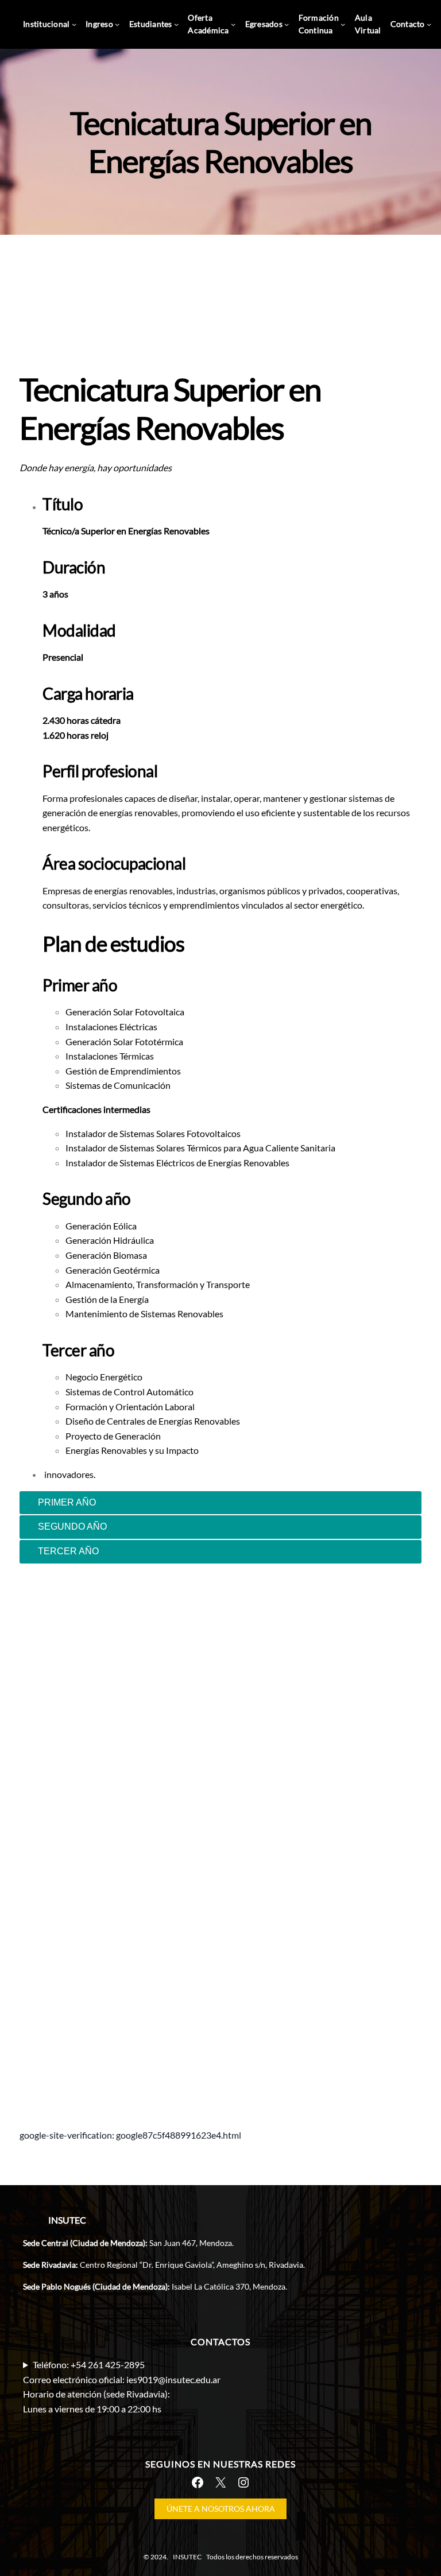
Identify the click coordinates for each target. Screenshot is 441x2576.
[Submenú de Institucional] (74, 24)
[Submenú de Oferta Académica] (233, 24)
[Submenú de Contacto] (429, 24)
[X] (220, 2482)
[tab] (220, 1503)
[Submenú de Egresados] (287, 24)
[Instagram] (243, 2482)
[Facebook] (198, 2482)
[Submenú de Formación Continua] (343, 24)
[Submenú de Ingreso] (117, 24)
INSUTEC (67, 2220)
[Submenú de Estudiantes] (176, 24)
